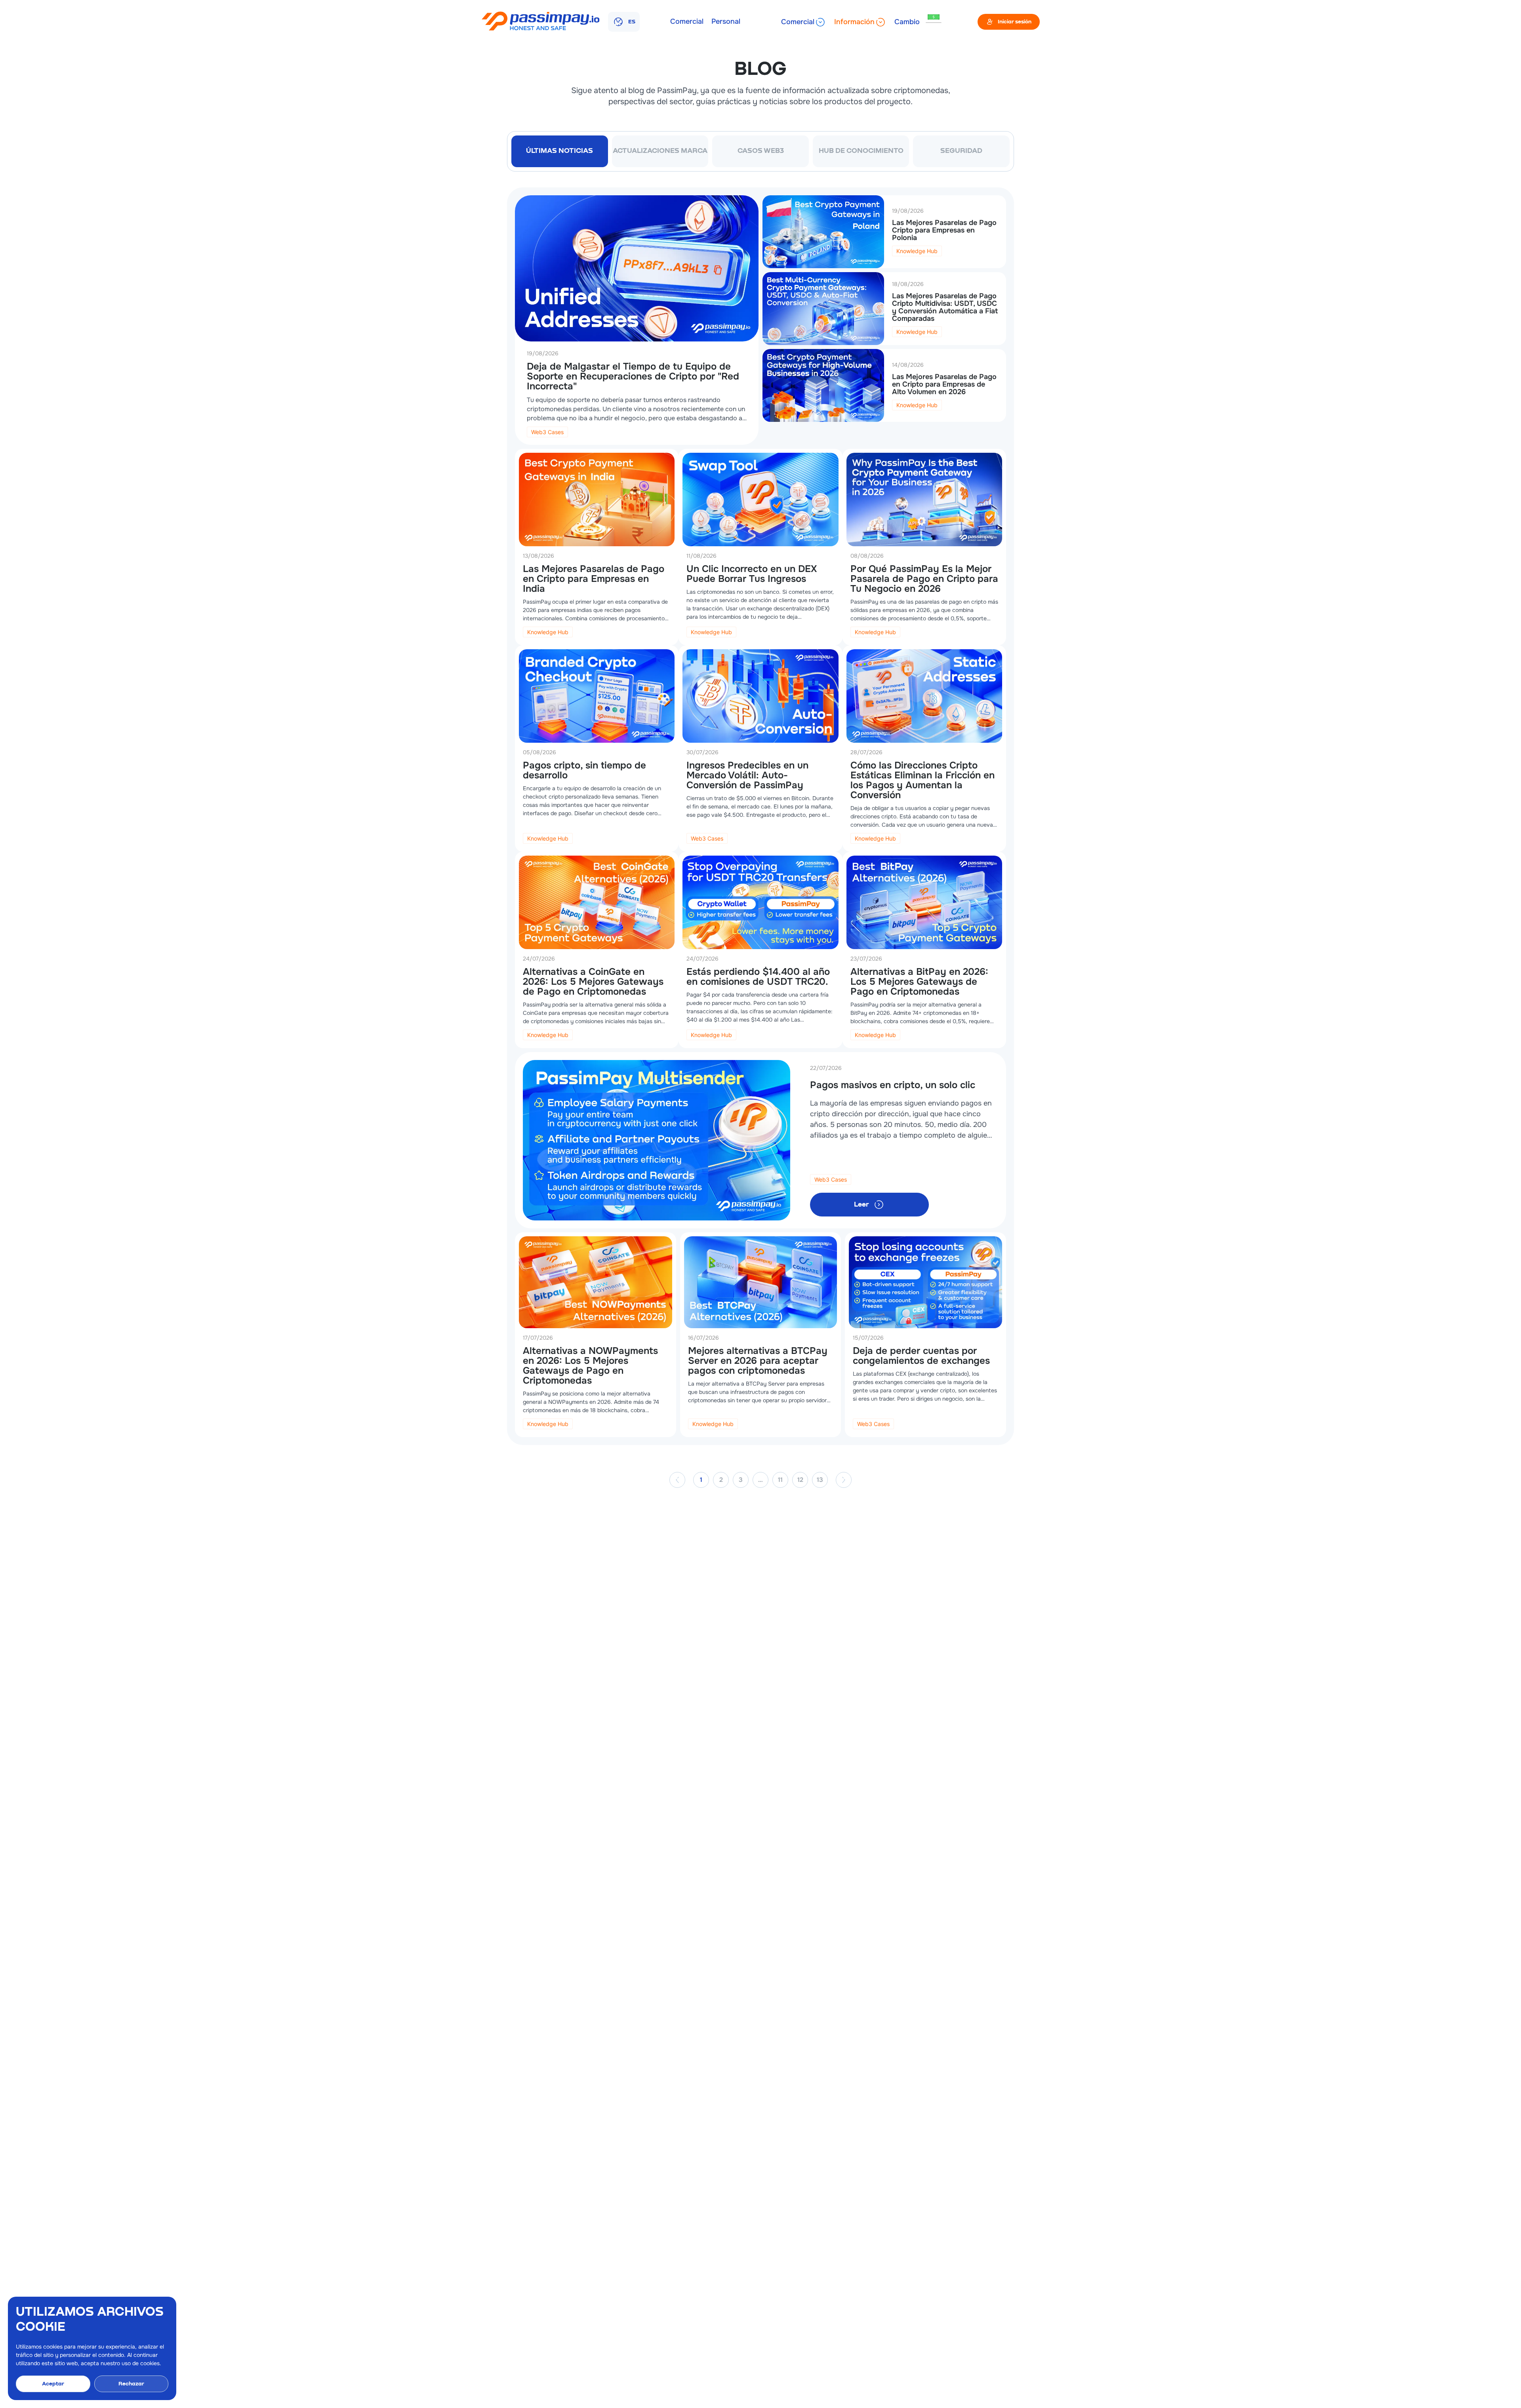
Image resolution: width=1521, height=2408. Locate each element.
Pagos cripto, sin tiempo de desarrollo (584, 770)
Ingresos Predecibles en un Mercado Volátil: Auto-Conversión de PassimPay (747, 775)
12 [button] (800, 1480)
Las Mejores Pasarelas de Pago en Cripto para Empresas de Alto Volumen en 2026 (944, 384)
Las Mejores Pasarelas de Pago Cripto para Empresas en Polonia (944, 230)
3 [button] (741, 1480)
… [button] (760, 1480)
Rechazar (131, 2384)
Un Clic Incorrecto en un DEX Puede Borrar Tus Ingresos (752, 574)
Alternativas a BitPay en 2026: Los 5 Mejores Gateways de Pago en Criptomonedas (919, 982)
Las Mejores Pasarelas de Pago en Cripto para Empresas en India (594, 579)
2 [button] (721, 1480)
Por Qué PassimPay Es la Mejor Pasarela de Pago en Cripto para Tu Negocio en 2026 (924, 579)
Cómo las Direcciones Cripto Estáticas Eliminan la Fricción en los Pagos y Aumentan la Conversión (923, 780)
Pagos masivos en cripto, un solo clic (893, 1085)
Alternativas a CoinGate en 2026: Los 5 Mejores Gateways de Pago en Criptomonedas (593, 982)
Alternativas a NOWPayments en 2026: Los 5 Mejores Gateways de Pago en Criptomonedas (590, 1366)
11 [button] (780, 1480)
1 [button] (701, 1480)
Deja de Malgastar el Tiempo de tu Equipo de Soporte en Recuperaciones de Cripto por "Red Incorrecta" (633, 376)
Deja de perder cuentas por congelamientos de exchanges (921, 1356)
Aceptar (53, 2384)
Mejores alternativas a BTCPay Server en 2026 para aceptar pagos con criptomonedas (758, 1361)
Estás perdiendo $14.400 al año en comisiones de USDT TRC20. (758, 977)
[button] (677, 1480)
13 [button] (820, 1480)
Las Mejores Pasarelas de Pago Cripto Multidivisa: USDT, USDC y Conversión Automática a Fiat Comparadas (945, 307)
